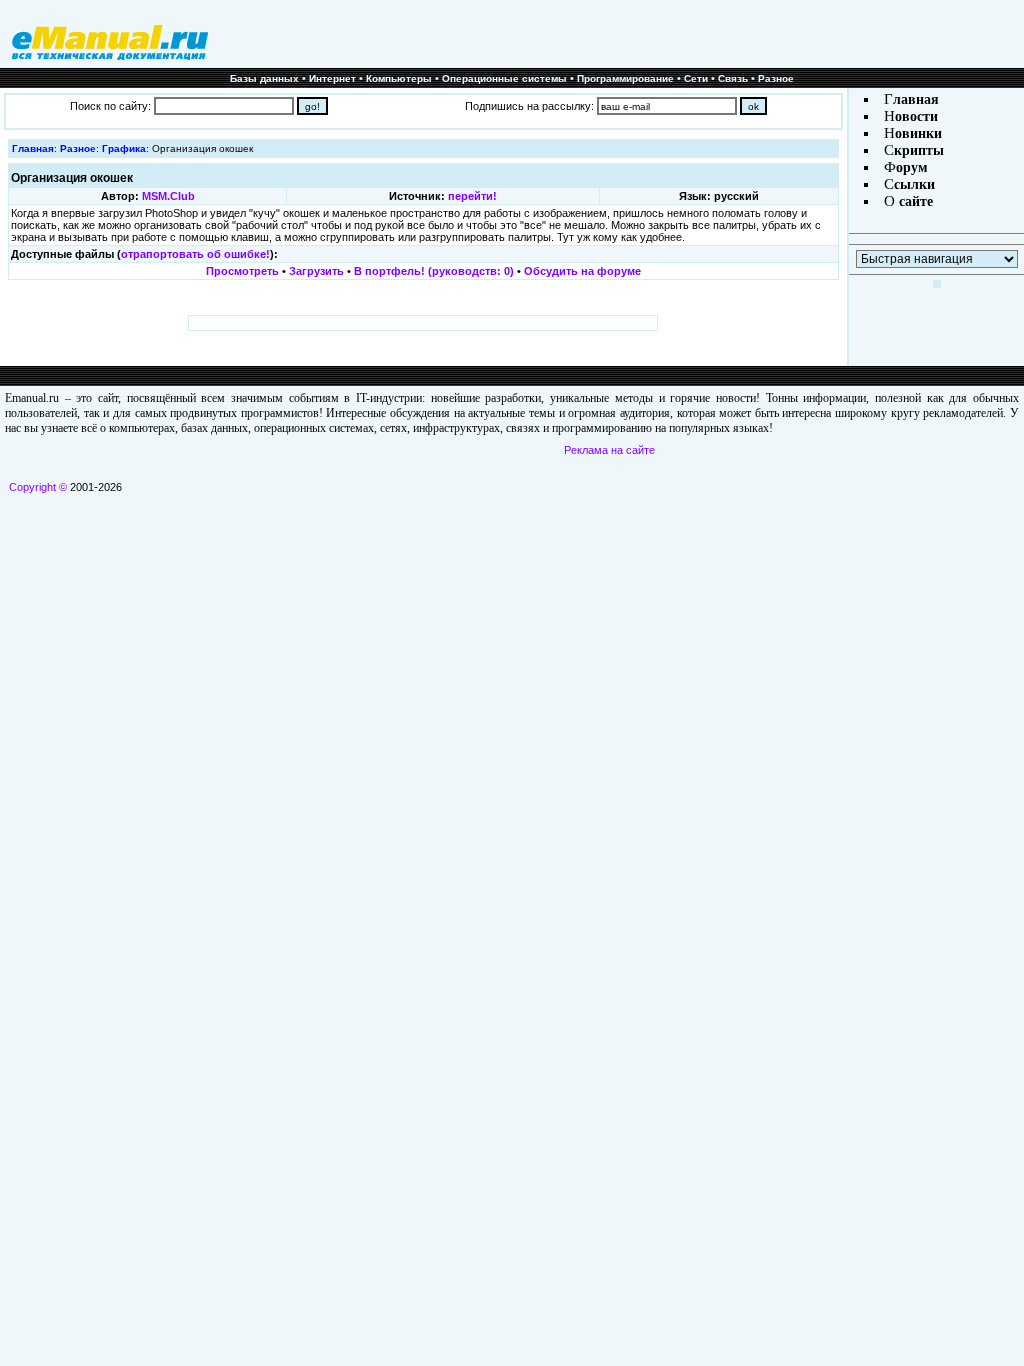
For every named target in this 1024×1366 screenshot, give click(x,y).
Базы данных (264, 78)
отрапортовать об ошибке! (195, 254)
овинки (918, 133)
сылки (914, 184)
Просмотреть (242, 271)
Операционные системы (504, 78)
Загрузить (316, 271)
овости (916, 116)
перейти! (472, 196)
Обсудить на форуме (582, 271)
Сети (696, 78)
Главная (33, 148)
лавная (916, 99)
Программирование (625, 78)
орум (912, 167)
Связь (733, 78)
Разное (776, 78)
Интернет (332, 78)
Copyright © (38, 487)
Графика (124, 148)
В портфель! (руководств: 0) (434, 271)
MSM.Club (168, 196)
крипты (919, 150)
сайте (914, 201)
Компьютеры (399, 78)
